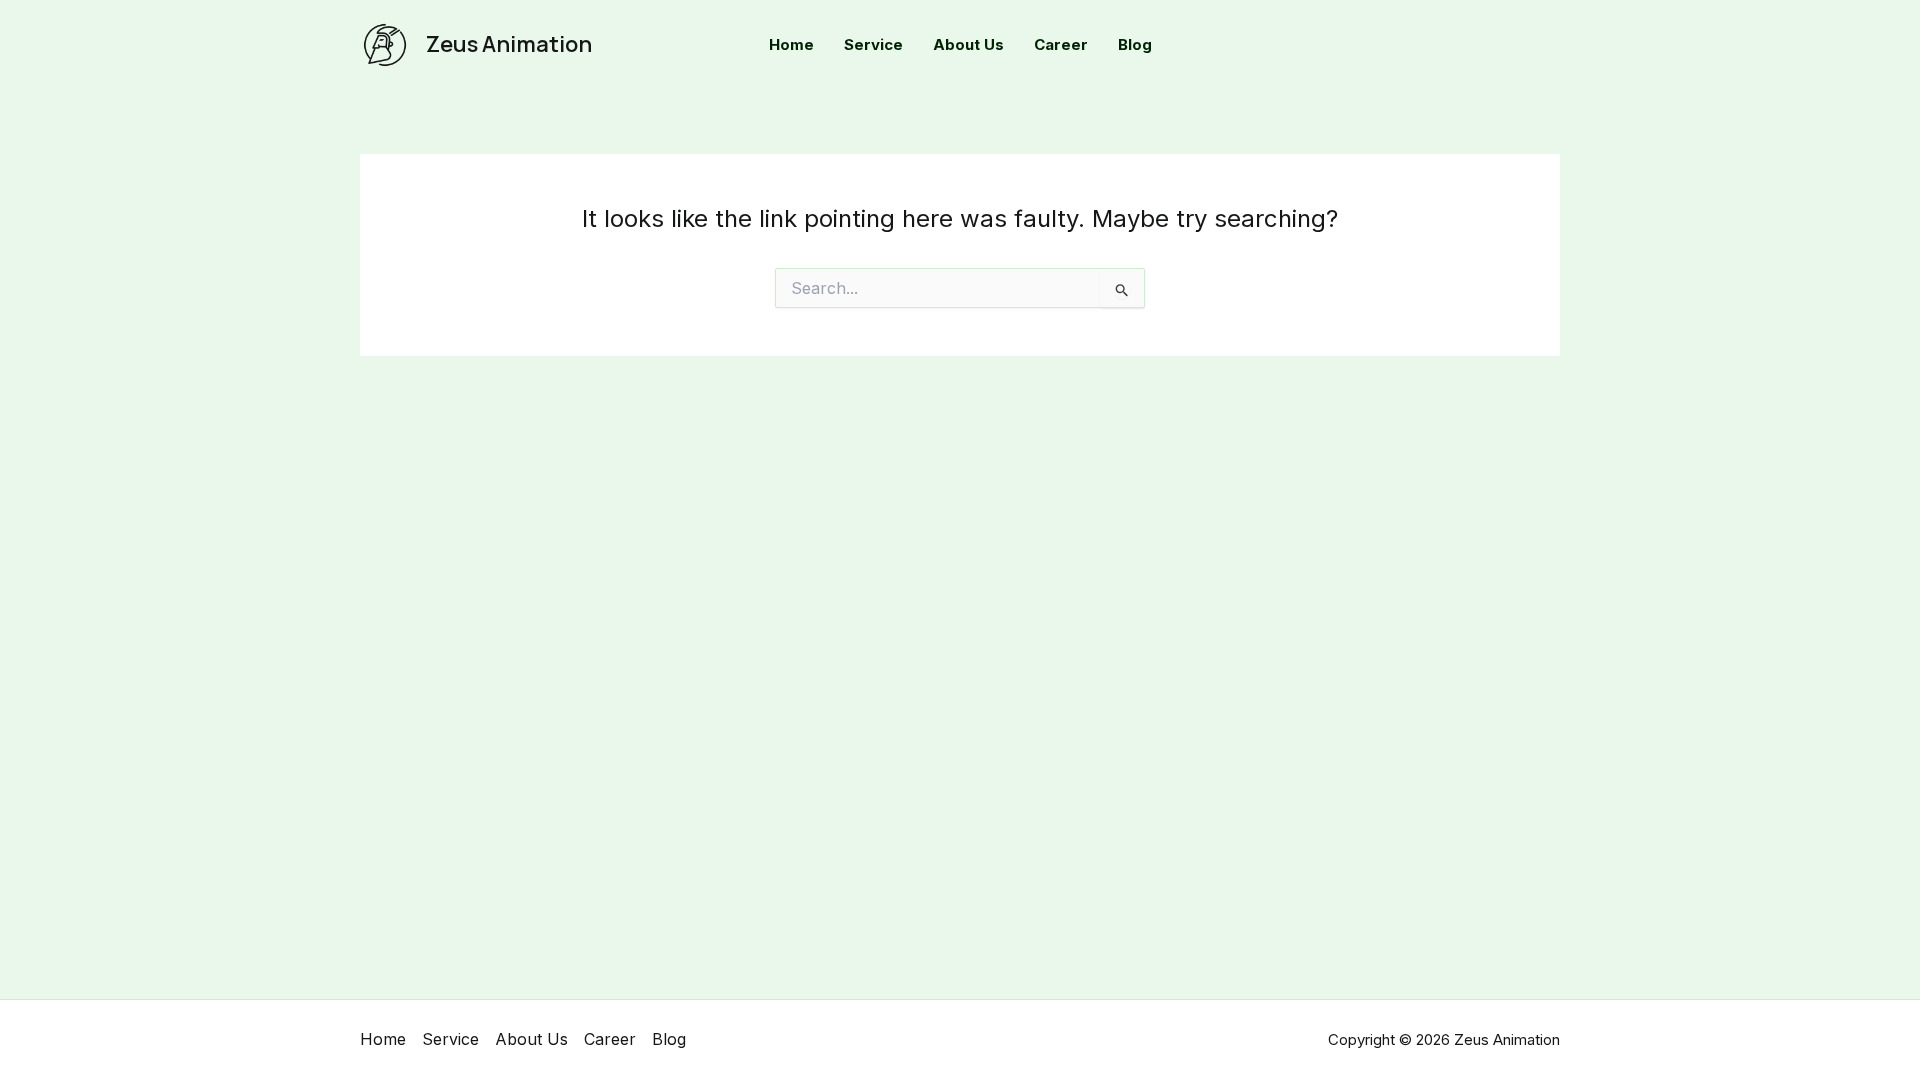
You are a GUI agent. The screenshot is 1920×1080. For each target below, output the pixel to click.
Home (383, 1039)
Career (610, 1039)
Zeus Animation (509, 44)
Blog (669, 1039)
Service (450, 1039)
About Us (531, 1039)
